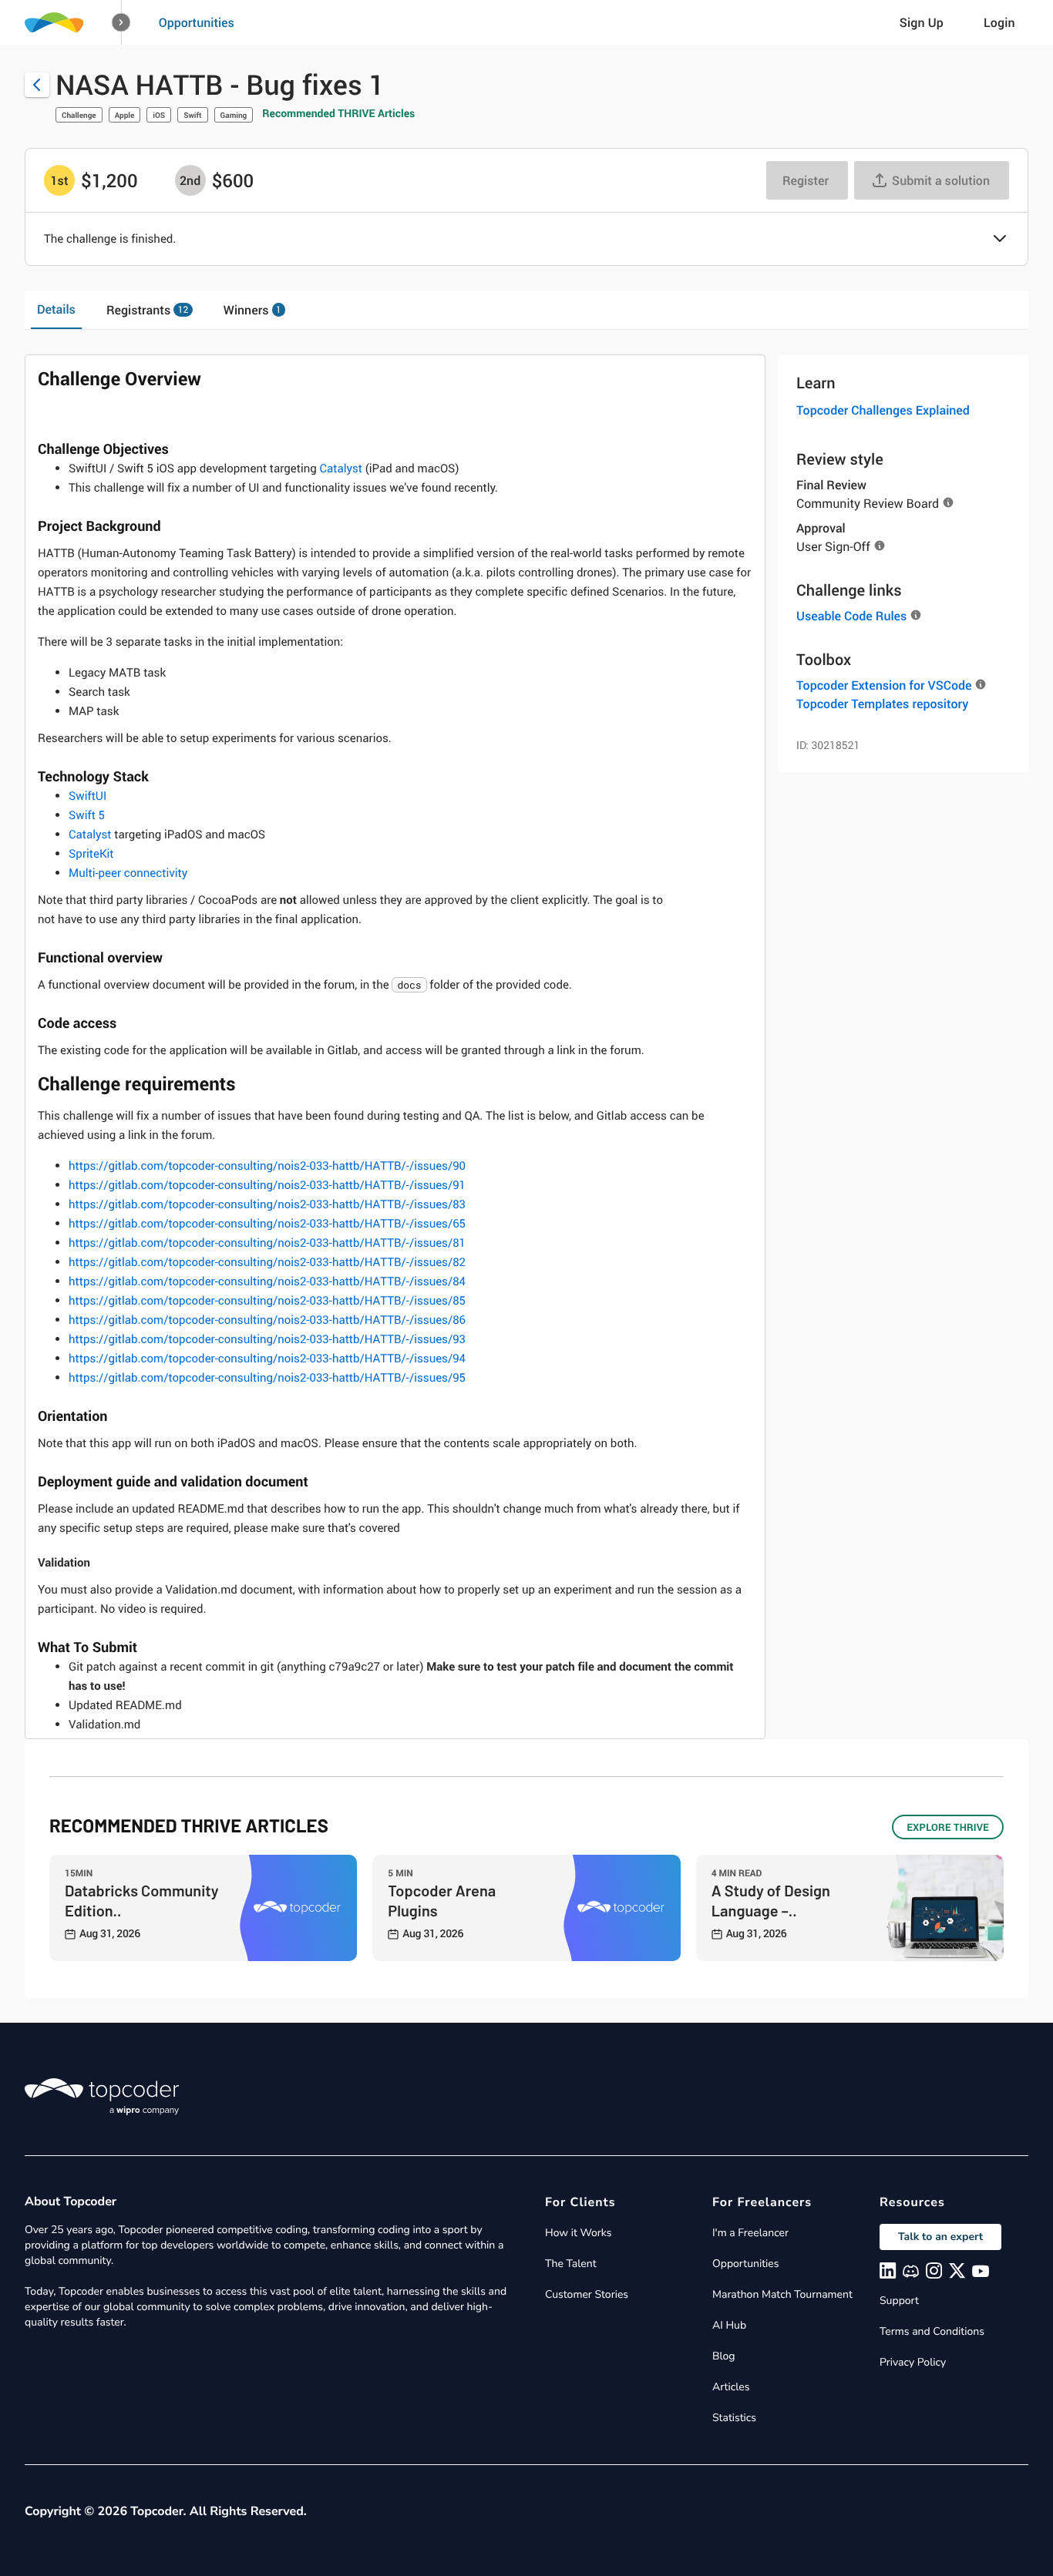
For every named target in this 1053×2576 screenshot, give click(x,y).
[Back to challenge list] (37, 85)
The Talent (571, 2264)
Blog (724, 2356)
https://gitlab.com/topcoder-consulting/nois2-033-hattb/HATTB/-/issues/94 (267, 1359)
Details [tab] (56, 309)
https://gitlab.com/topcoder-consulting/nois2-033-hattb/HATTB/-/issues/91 (267, 1185)
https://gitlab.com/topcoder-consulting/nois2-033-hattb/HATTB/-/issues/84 (267, 1281)
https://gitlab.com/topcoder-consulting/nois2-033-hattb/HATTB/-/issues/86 (267, 1320)
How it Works (578, 2233)
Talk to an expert (940, 2237)
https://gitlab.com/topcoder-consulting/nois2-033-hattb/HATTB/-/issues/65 (267, 1224)
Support (899, 2301)
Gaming (234, 115)
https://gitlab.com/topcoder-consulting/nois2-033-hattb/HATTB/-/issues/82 (267, 1262)
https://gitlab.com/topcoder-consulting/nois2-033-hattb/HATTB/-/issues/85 (267, 1301)
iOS (159, 115)
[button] (121, 23)
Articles (731, 2387)
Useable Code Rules (851, 616)
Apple (125, 115)
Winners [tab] (252, 310)
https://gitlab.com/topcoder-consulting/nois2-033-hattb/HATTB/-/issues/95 (267, 1378)
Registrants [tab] (147, 310)
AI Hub (729, 2325)
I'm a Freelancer (750, 2233)
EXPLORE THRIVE (948, 1827)
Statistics (734, 2418)
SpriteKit (91, 854)
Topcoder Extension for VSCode (884, 685)
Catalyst (341, 469)
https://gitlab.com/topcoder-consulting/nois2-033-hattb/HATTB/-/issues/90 (267, 1166)
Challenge (79, 115)
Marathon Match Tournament (782, 2294)
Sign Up (922, 22)
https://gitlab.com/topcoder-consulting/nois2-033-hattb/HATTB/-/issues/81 (267, 1243)
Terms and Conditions (932, 2331)
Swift (192, 115)
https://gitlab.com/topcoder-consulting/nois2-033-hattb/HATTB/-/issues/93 (267, 1339)
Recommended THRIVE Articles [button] (338, 114)
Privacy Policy (913, 2362)
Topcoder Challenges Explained (883, 410)
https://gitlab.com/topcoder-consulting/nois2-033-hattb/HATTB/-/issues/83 (267, 1204)
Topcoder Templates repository (882, 704)
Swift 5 (87, 815)
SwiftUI (87, 796)
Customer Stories (587, 2294)
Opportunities (197, 22)
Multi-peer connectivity (128, 873)
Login (999, 22)
